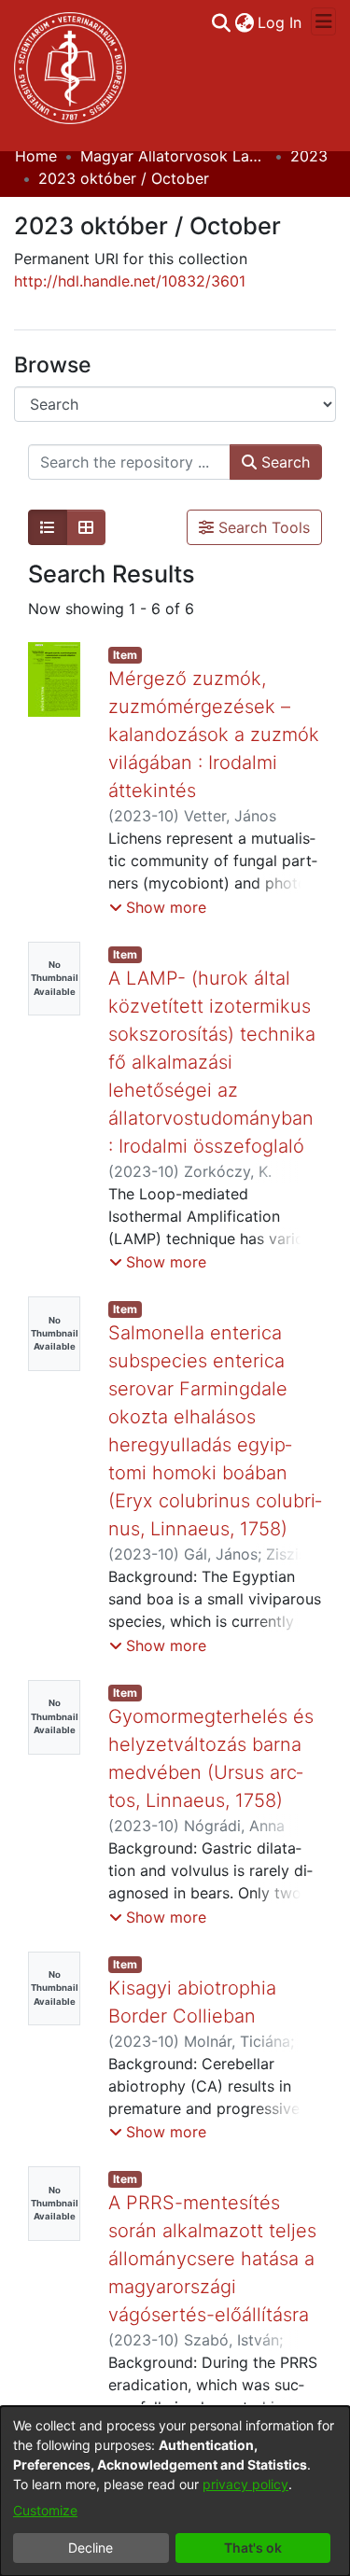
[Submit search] (221, 22)
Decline (91, 2548)
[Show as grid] (86, 527)
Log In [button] (280, 22)
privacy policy (245, 2484)
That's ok (253, 2548)
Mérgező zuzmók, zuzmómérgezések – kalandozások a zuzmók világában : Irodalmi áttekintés (214, 735)
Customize (45, 2510)
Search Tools (262, 527)
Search (283, 462)
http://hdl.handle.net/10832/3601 (130, 281)
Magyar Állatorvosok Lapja (174, 156)
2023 (309, 156)
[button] (158, 907)
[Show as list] (48, 527)
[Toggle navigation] (323, 21)
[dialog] (175, 2491)
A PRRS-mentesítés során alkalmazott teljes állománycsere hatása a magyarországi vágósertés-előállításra (212, 2259)
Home (36, 156)
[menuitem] (244, 22)
